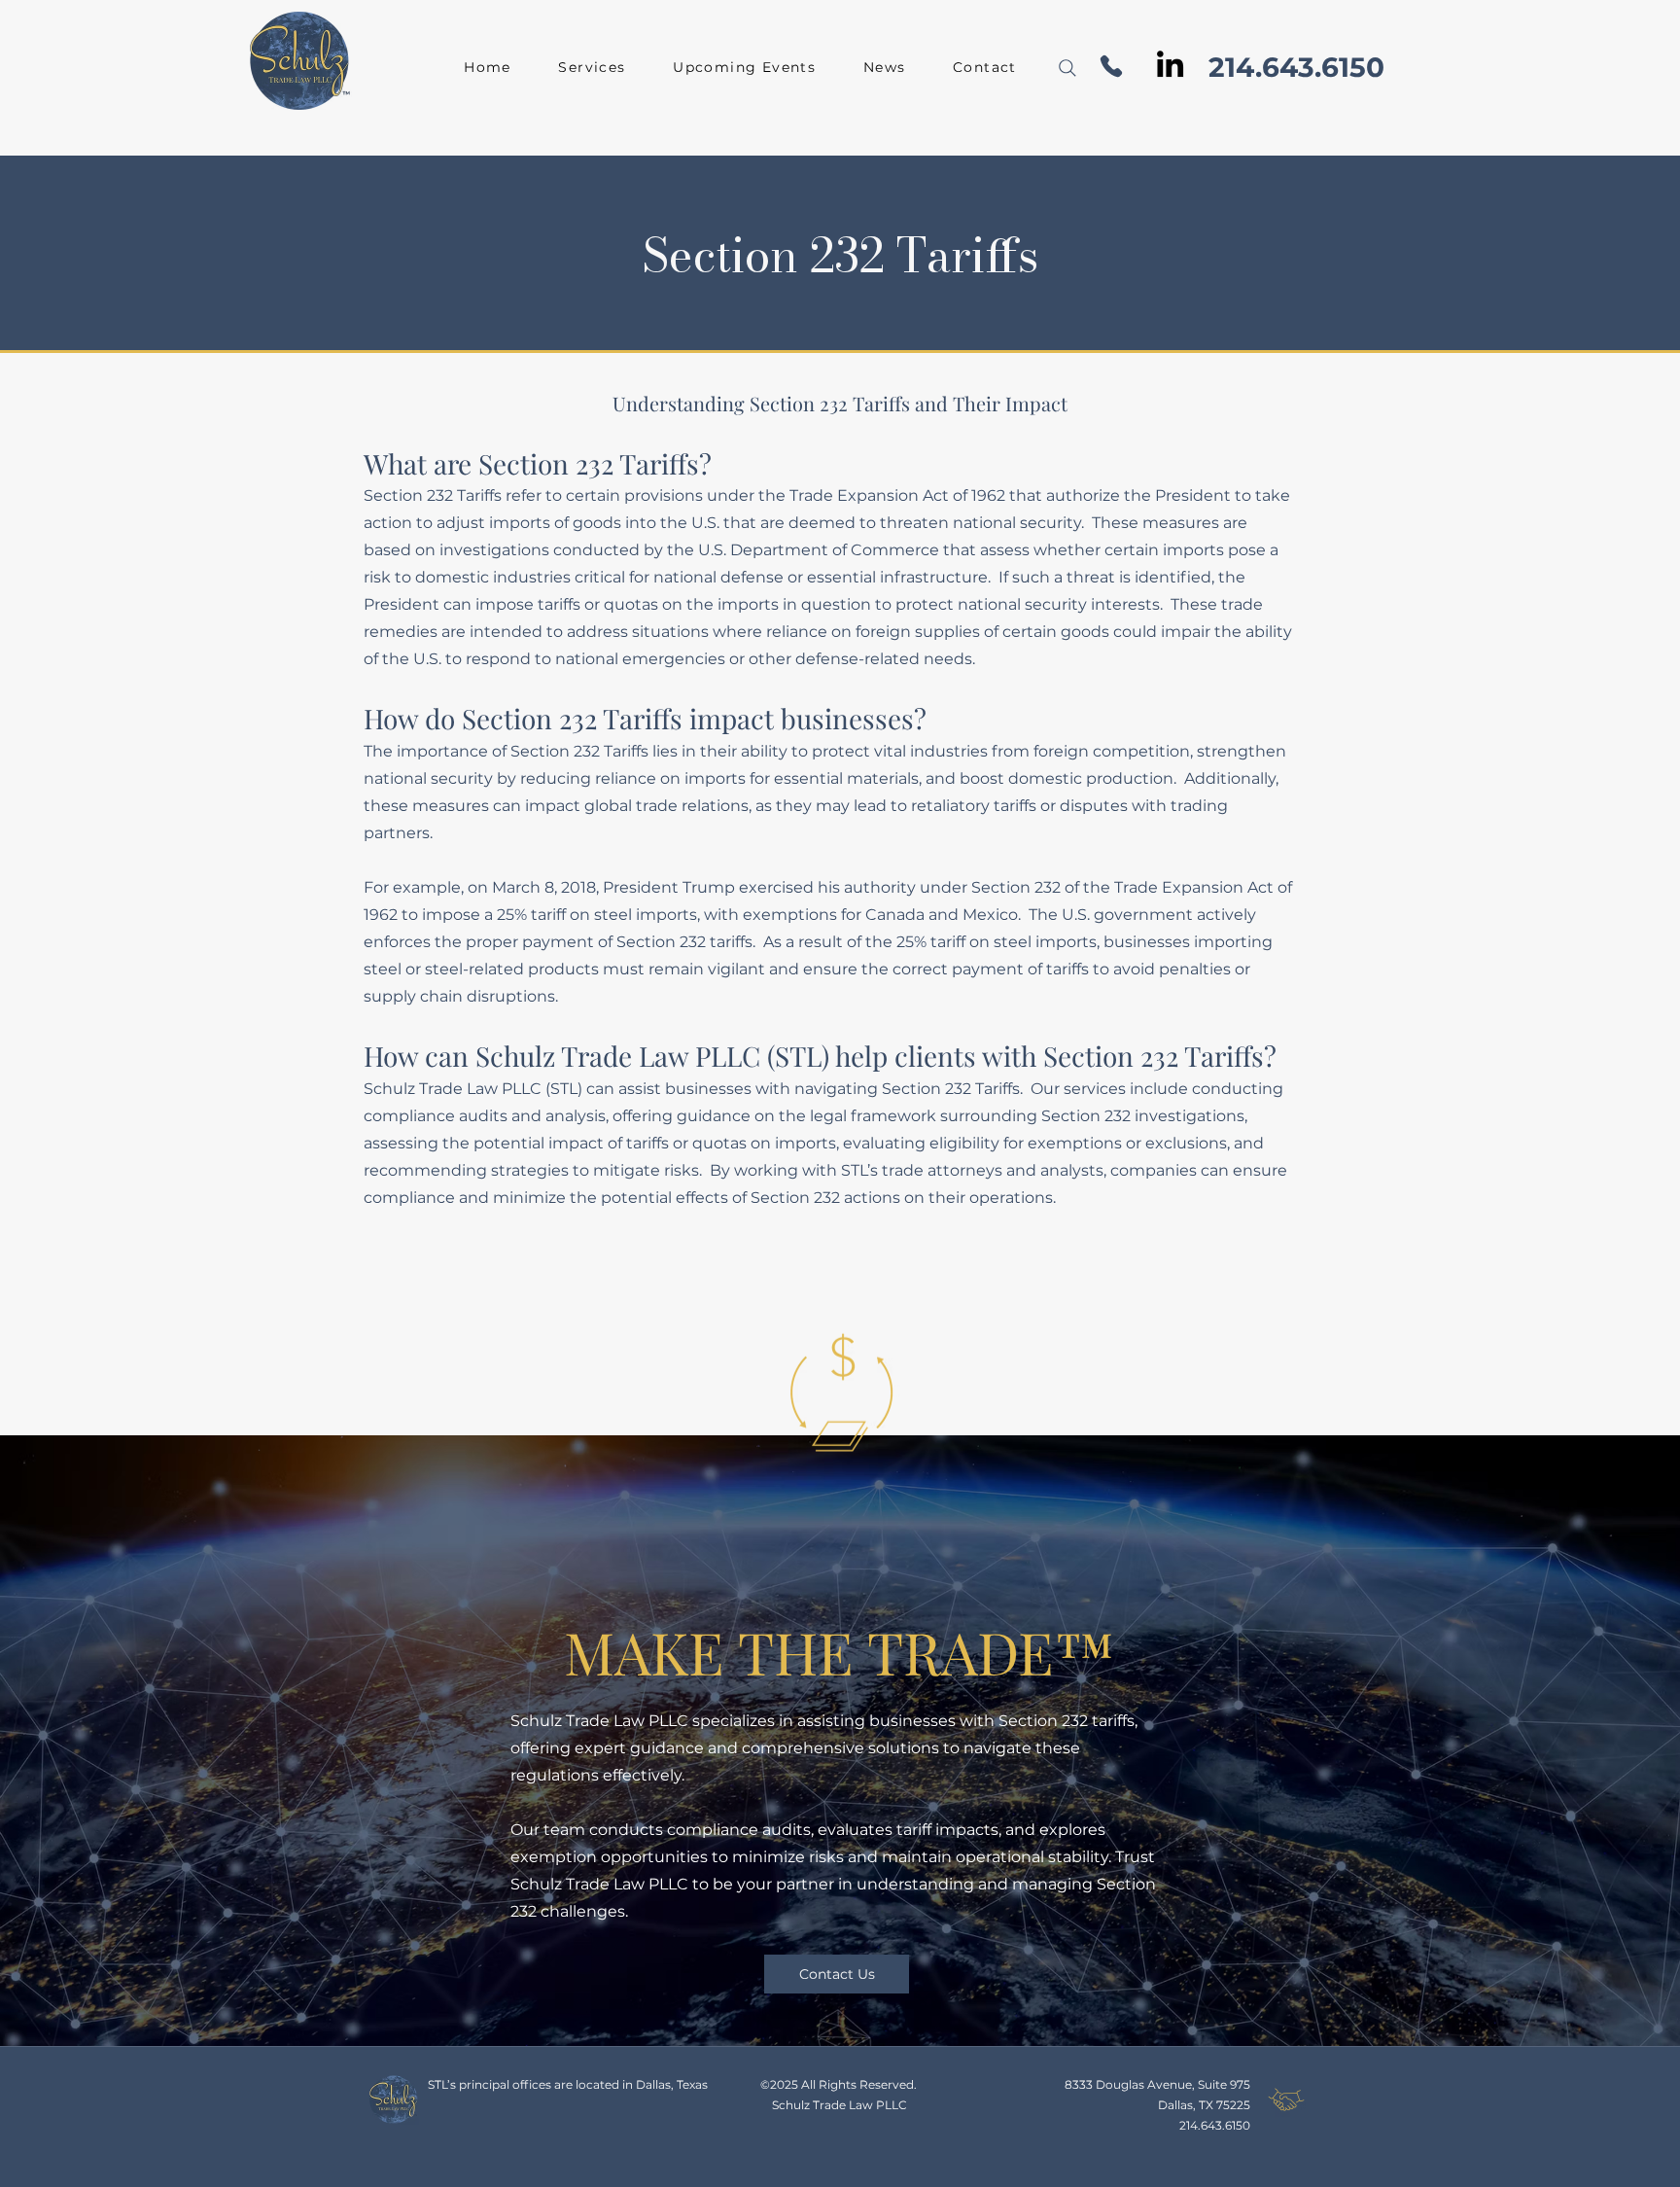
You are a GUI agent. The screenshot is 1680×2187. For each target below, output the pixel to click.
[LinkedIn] (1170, 64)
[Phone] (1111, 66)
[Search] (1067, 68)
